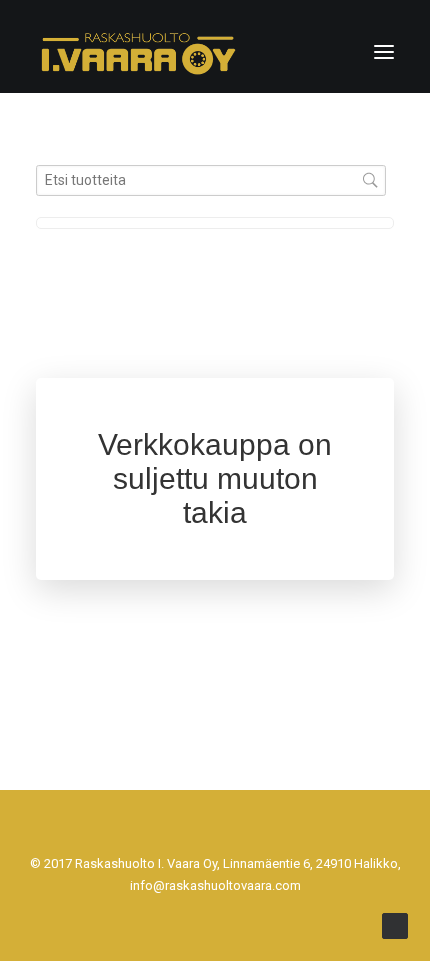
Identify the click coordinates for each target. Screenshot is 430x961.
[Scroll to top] (395, 925)
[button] (384, 52)
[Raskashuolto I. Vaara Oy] (138, 52)
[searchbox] (211, 180)
